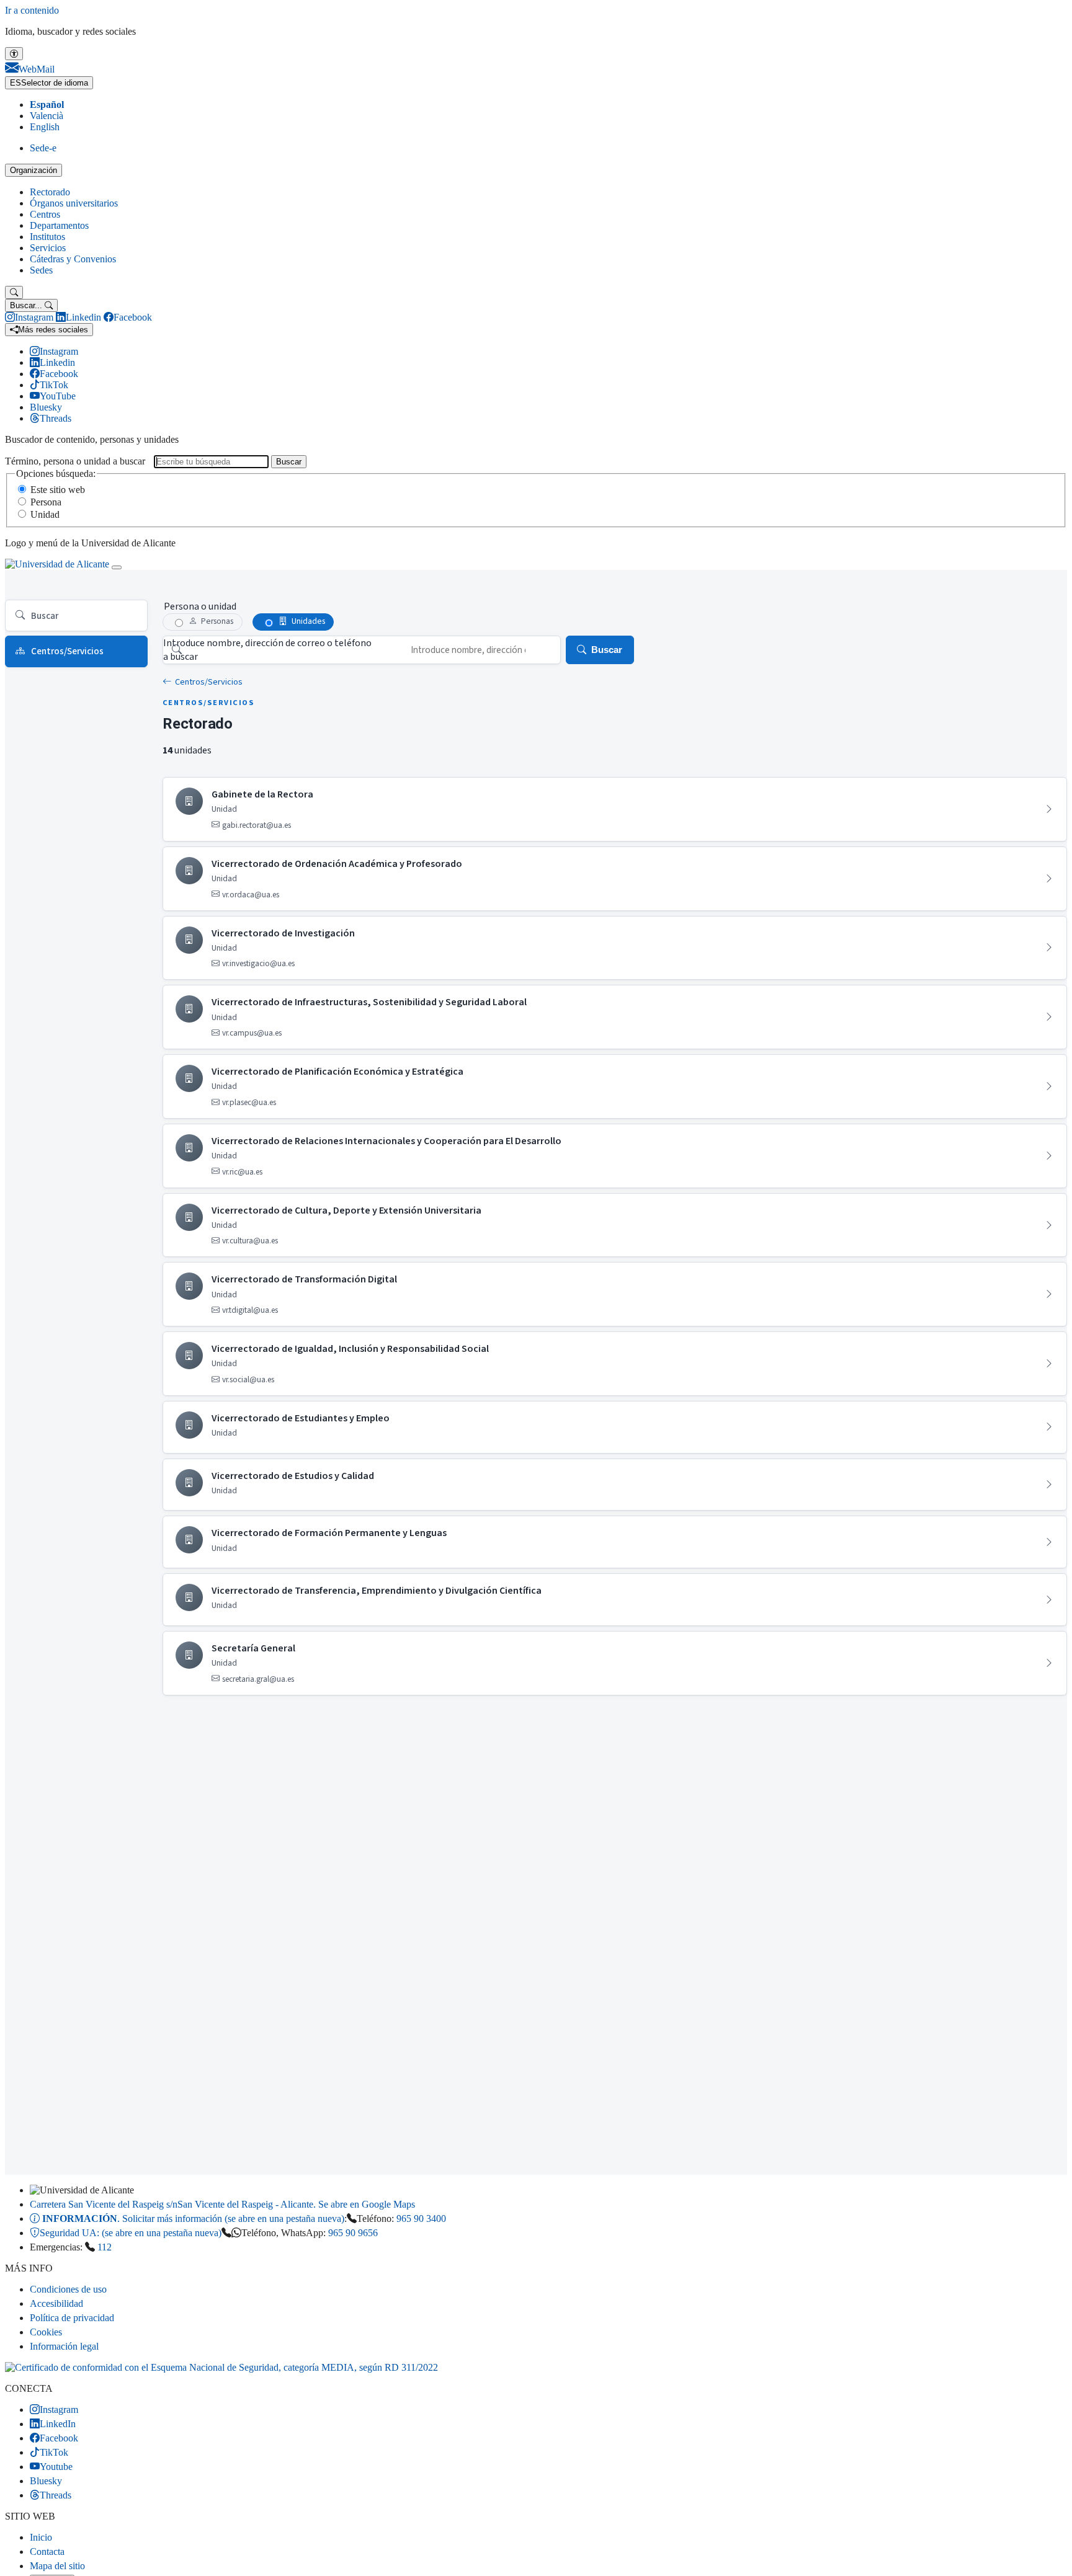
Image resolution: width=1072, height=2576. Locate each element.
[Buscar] (14, 292)
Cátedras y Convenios (73, 259)
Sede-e (43, 148)
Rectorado (50, 192)
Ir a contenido (32, 10)
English (45, 127)
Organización (33, 170)
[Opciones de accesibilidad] (14, 54)
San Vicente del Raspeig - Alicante (222, 2204)
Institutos (47, 237)
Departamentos (59, 225)
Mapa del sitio (57, 2566)
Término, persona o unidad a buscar (75, 461)
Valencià (47, 116)
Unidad (45, 514)
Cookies (46, 2332)
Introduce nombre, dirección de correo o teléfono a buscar (267, 650)
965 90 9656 (353, 2233)
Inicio (41, 2537)
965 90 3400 (421, 2218)
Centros (45, 214)
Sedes (41, 270)
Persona (46, 502)
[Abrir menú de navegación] (117, 567)
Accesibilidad (56, 2303)
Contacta (47, 2552)
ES (49, 83)
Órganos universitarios (74, 203)
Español (47, 104)
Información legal (64, 2346)
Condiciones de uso (68, 2289)
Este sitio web (58, 490)
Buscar (289, 462)
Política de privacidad (72, 2318)
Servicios (48, 248)
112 (105, 2247)
